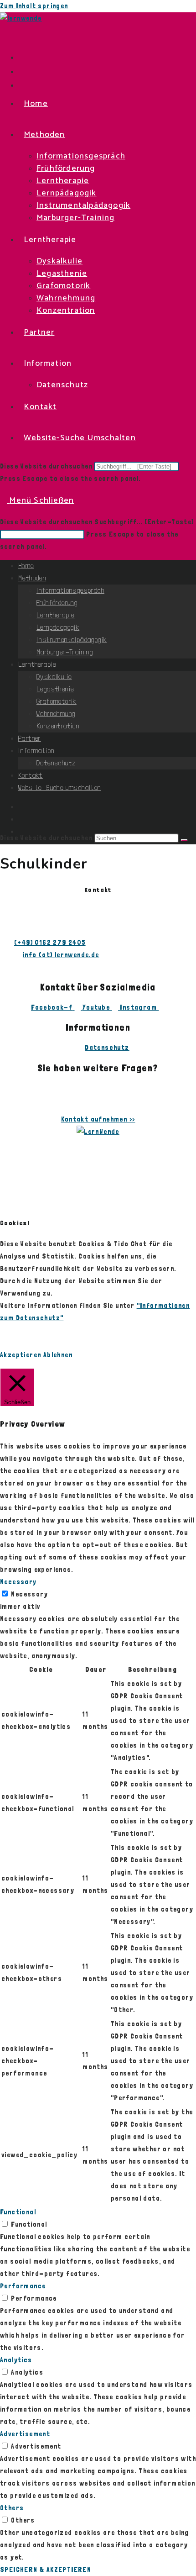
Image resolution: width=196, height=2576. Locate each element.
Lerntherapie (56, 615)
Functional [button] (18, 2212)
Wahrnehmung (56, 714)
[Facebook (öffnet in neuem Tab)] (21, 57)
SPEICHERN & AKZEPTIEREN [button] (46, 2570)
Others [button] (12, 2508)
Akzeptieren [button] (21, 1355)
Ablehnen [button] (58, 1355)
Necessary (29, 1594)
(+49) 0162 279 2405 (50, 943)
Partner (30, 738)
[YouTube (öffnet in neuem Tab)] (21, 85)
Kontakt (31, 775)
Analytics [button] (16, 2360)
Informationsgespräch (70, 590)
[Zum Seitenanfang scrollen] (8, 1196)
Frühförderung (57, 603)
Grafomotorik (57, 701)
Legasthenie (55, 689)
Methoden (32, 578)
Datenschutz (56, 763)
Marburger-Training (65, 652)
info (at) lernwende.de (61, 955)
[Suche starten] (184, 840)
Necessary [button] (18, 1582)
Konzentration (58, 726)
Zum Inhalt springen (34, 6)
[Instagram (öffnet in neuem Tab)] (21, 71)
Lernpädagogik (58, 627)
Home (26, 566)
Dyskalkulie (54, 677)
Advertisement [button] (25, 2434)
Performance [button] (23, 2286)
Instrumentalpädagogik (72, 640)
